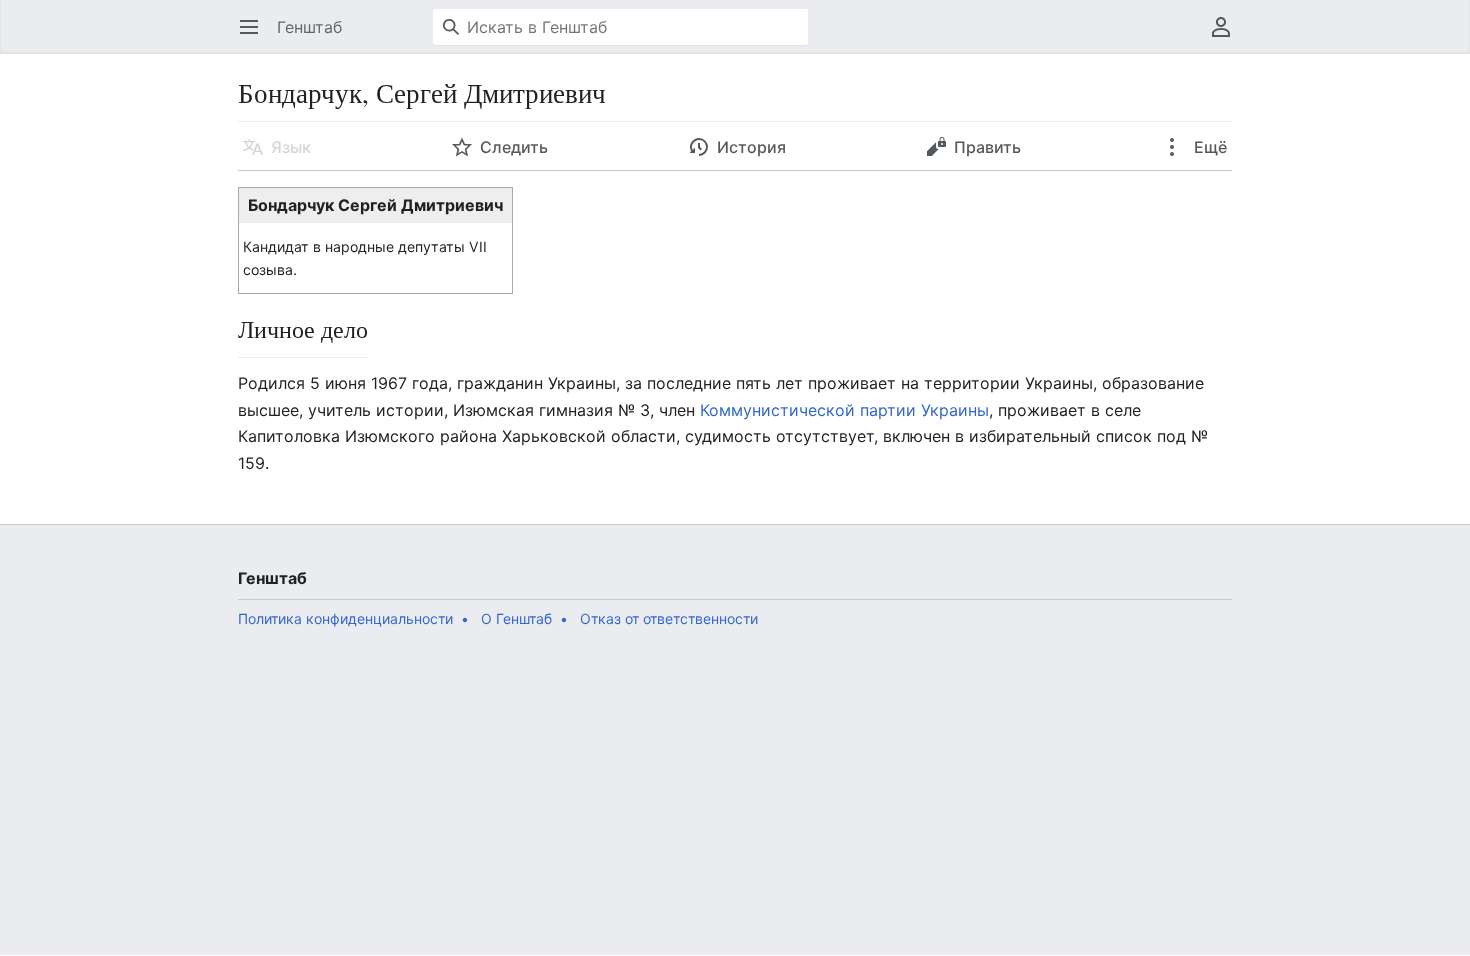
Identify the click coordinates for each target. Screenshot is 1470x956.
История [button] (751, 147)
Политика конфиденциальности (345, 618)
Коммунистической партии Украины (844, 410)
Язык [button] (291, 147)
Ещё (1208, 147)
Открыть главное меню (255, 37)
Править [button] (987, 147)
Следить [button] (514, 147)
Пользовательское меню (1227, 37)
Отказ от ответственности (669, 618)
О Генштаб (516, 618)
